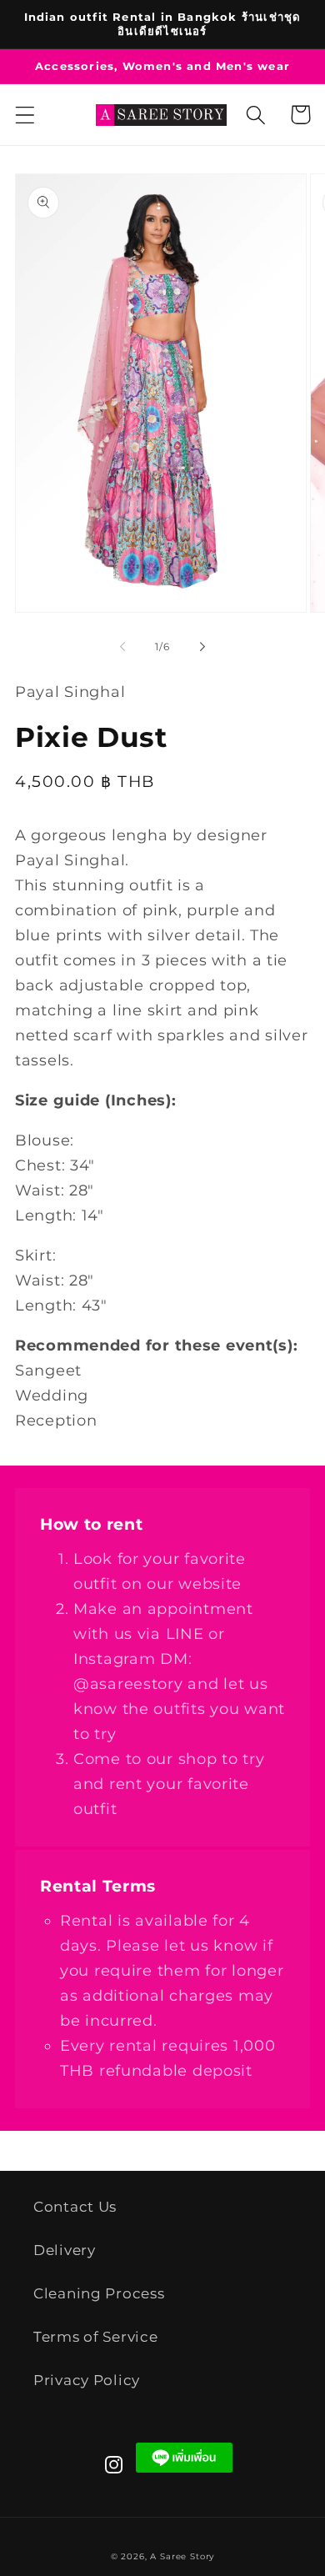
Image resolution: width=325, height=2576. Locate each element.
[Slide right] (202, 646)
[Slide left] (122, 646)
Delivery (65, 2250)
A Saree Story (182, 2556)
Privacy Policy (87, 2380)
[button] (25, 115)
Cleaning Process (99, 2293)
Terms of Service (96, 2337)
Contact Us (75, 2207)
